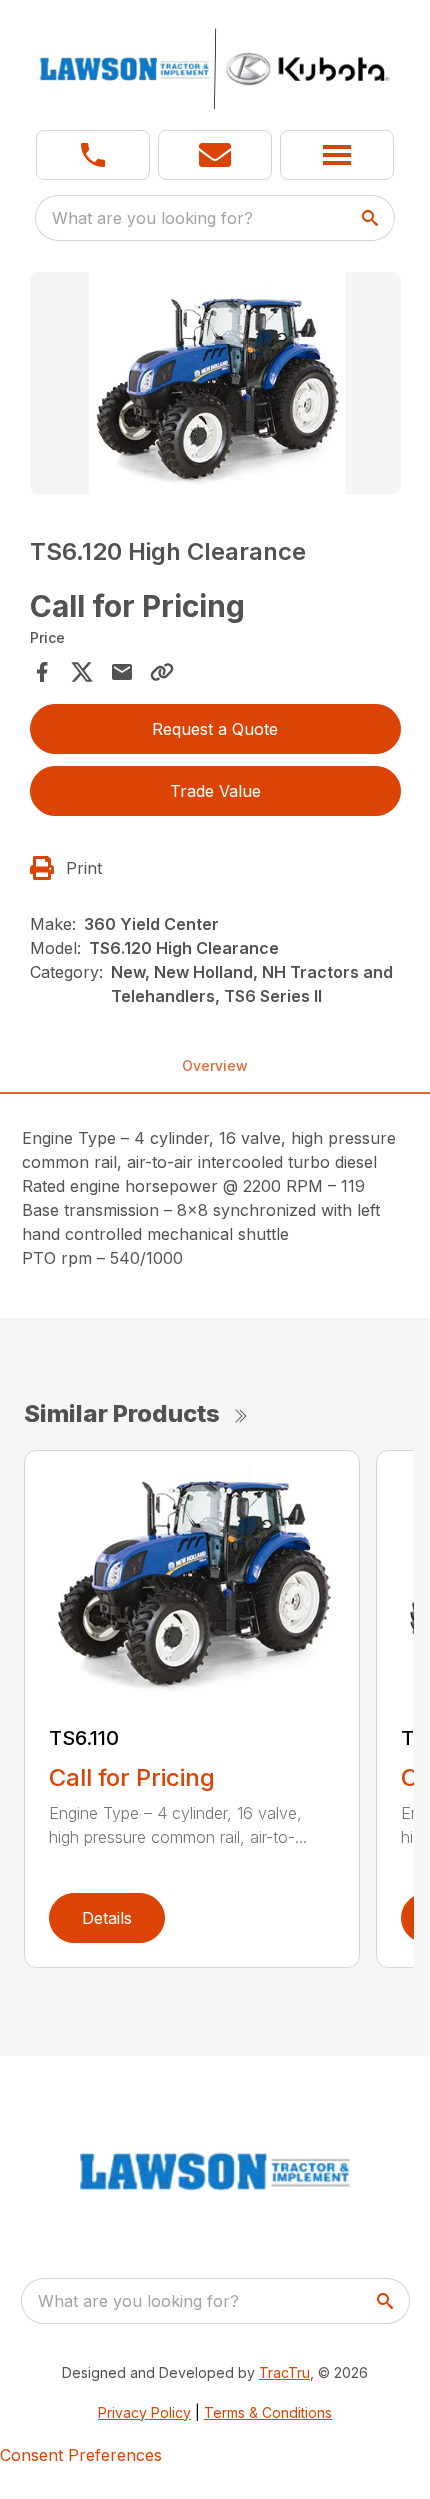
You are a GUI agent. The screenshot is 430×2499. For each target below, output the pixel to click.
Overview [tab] (215, 1065)
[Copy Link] (162, 672)
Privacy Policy (144, 2412)
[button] (93, 155)
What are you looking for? (152, 218)
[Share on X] (82, 672)
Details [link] (107, 1918)
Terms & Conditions (268, 2412)
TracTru (284, 2372)
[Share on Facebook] (42, 672)
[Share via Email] (122, 672)
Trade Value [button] (215, 791)
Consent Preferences (81, 2455)
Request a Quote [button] (215, 729)
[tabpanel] (215, 386)
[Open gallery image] (215, 383)
